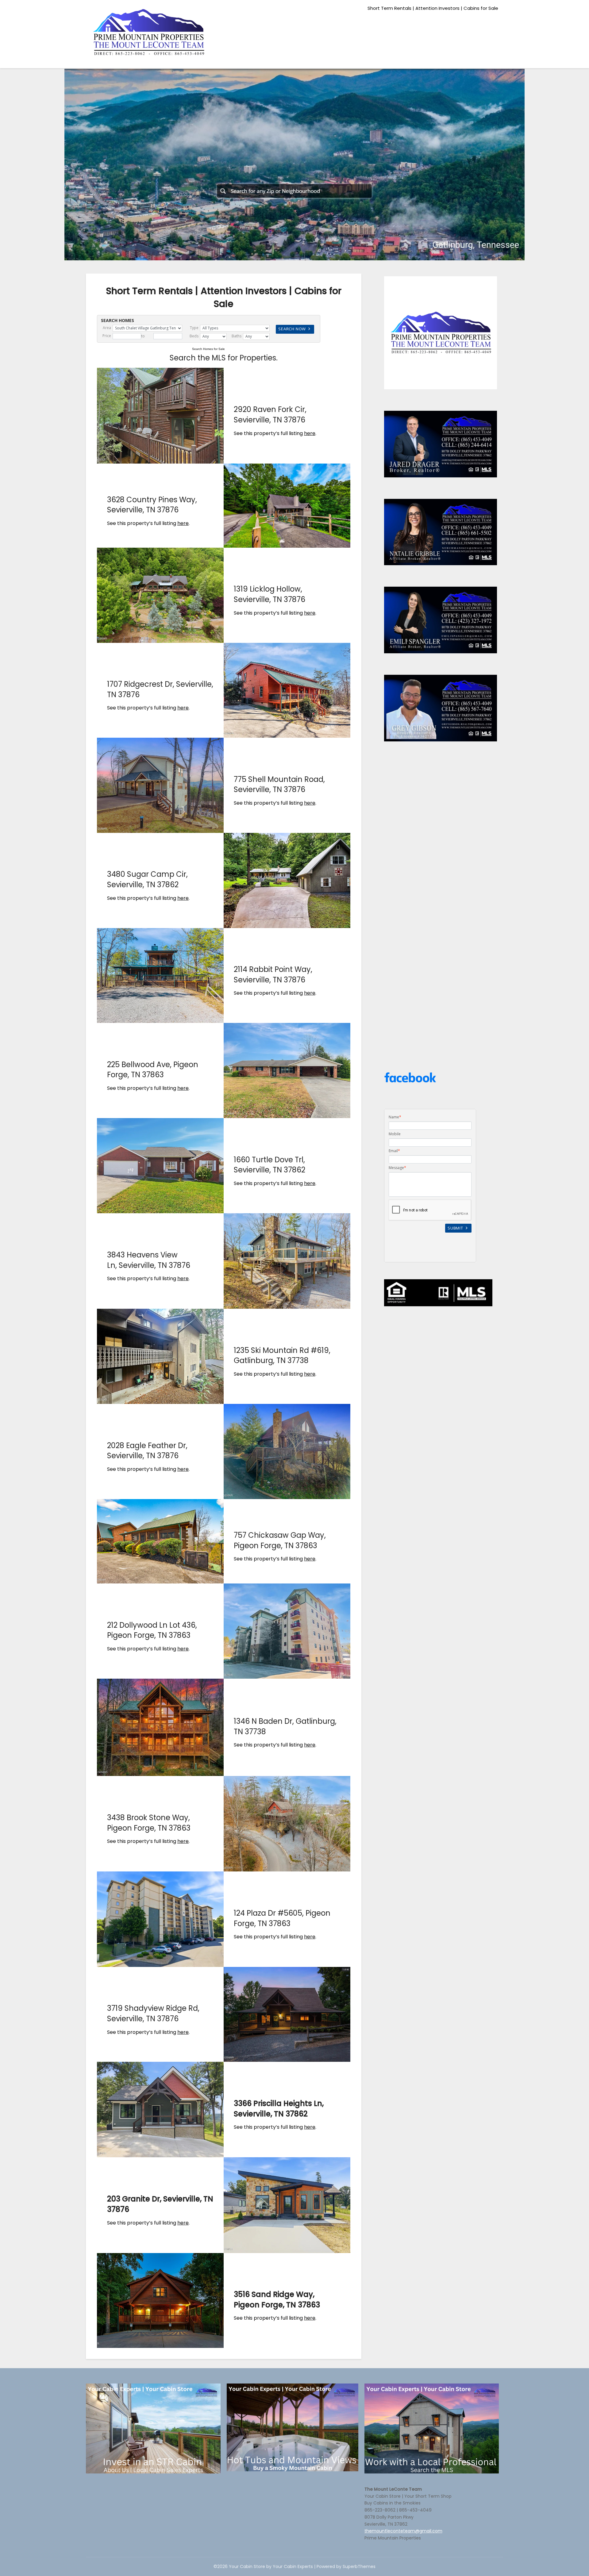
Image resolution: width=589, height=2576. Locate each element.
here (310, 433)
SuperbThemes (359, 2566)
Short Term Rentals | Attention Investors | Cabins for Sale (433, 8)
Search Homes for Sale (208, 349)
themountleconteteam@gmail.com (403, 2531)
